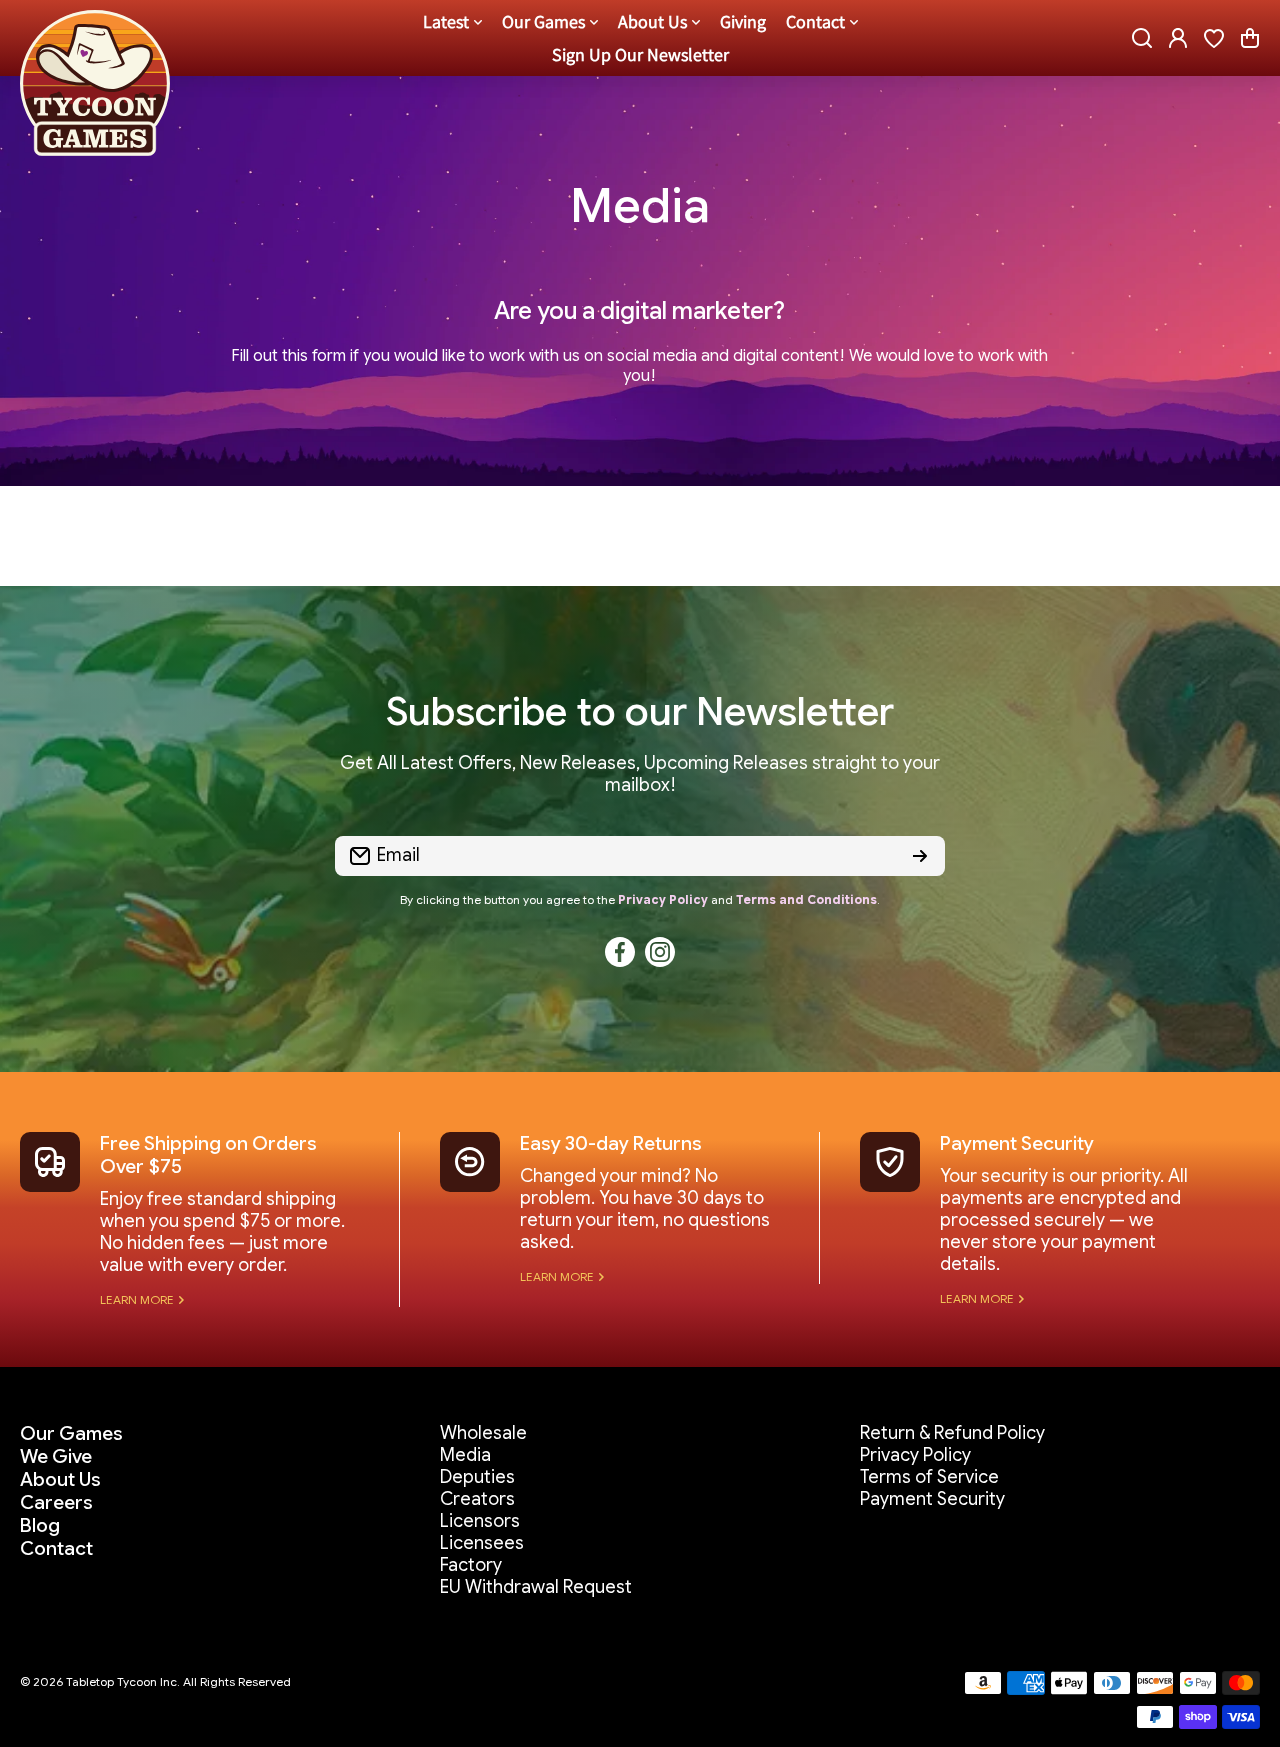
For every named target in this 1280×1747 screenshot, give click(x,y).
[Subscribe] (920, 856)
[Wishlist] (1214, 38)
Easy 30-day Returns (611, 1143)
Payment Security (1017, 1143)
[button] (1250, 38)
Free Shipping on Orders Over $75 (208, 1155)
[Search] (1142, 38)
